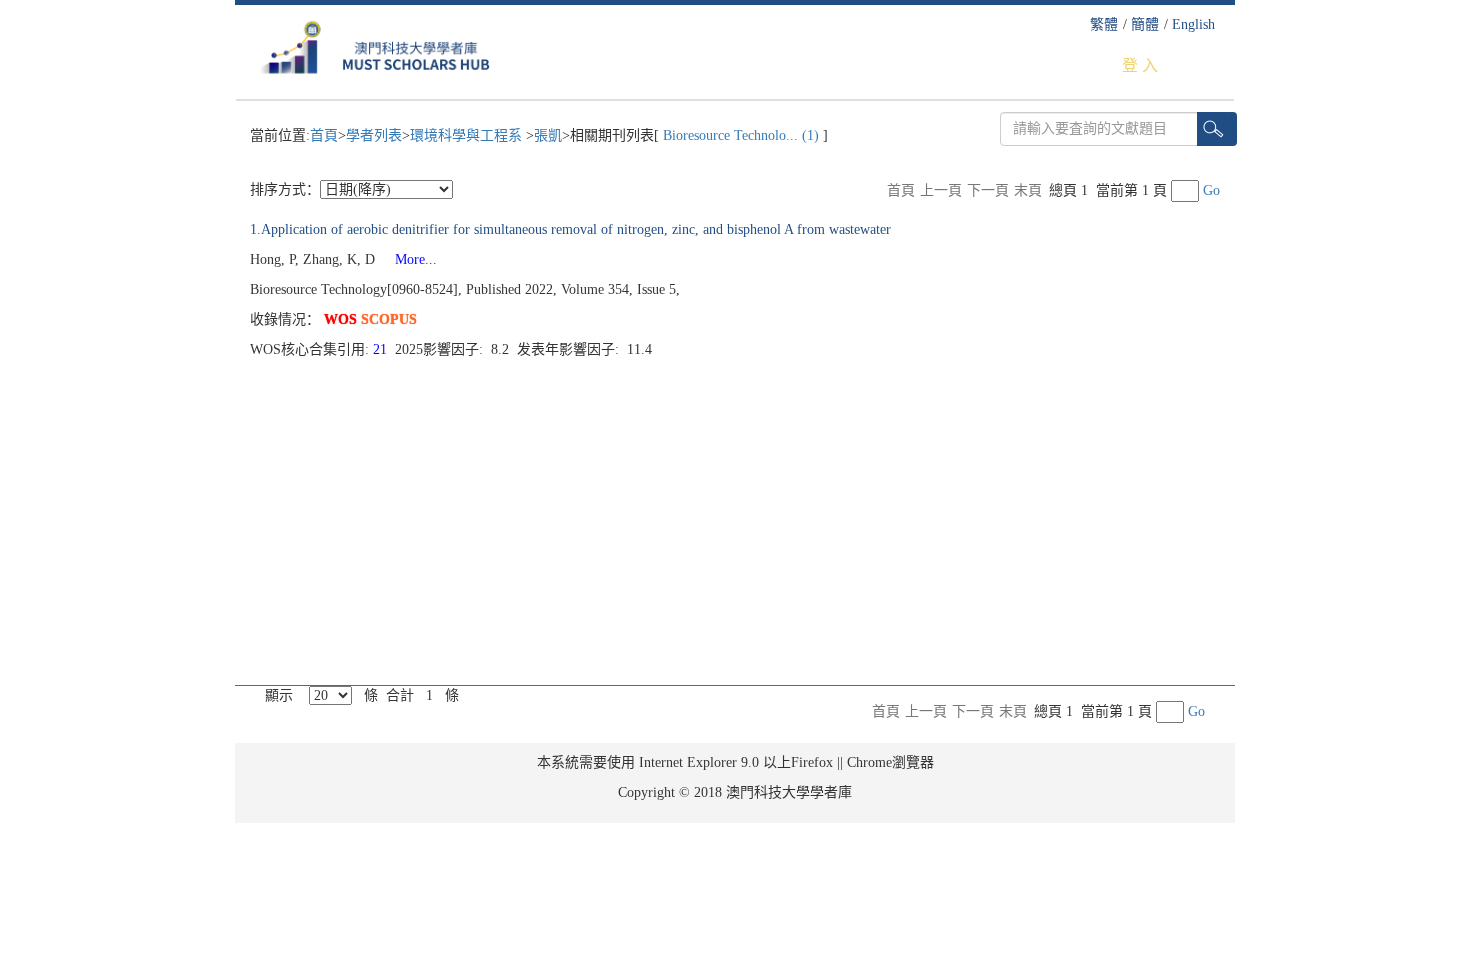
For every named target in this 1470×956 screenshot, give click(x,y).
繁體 (1104, 24)
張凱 (548, 135)
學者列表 (374, 135)
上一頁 (941, 190)
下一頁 (988, 190)
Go (1211, 190)
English (1193, 24)
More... (408, 259)
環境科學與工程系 (468, 135)
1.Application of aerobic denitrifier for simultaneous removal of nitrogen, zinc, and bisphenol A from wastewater (570, 229)
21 (382, 349)
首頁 (324, 135)
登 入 (1140, 65)
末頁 (1028, 190)
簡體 (1145, 24)
